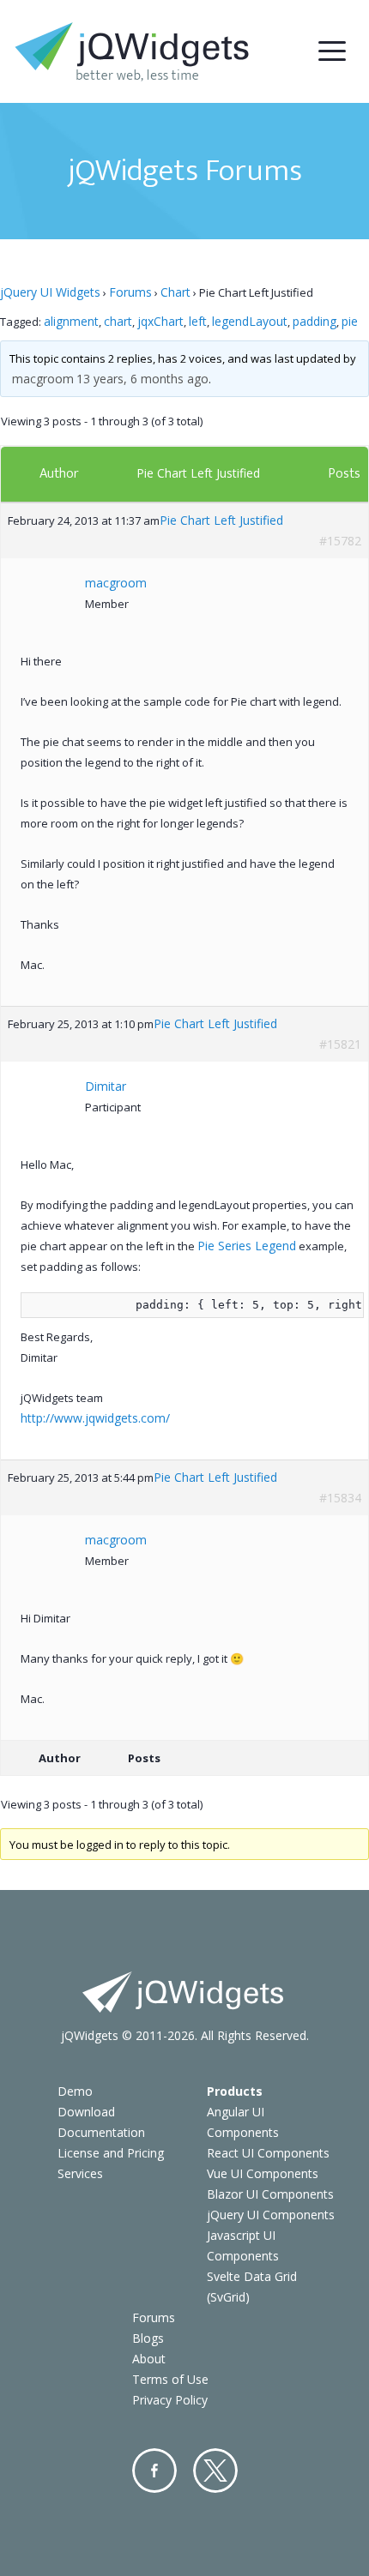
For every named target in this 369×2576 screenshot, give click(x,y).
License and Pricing (111, 2153)
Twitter (215, 2471)
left (198, 321)
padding (315, 321)
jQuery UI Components (271, 2215)
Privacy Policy (170, 2400)
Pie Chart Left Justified (198, 473)
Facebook (154, 2471)
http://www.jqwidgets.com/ (95, 1418)
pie (350, 321)
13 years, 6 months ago (142, 379)
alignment (71, 321)
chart (118, 321)
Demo (75, 2091)
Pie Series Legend (247, 1246)
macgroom (43, 379)
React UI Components (268, 2153)
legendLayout (250, 321)
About (149, 2359)
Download (86, 2112)
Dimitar (106, 1086)
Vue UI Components (263, 2173)
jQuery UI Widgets (50, 292)
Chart (175, 292)
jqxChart (160, 321)
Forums (130, 292)
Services (80, 2173)
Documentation (101, 2132)
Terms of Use (170, 2379)
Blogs (148, 2338)
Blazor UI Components (270, 2194)
